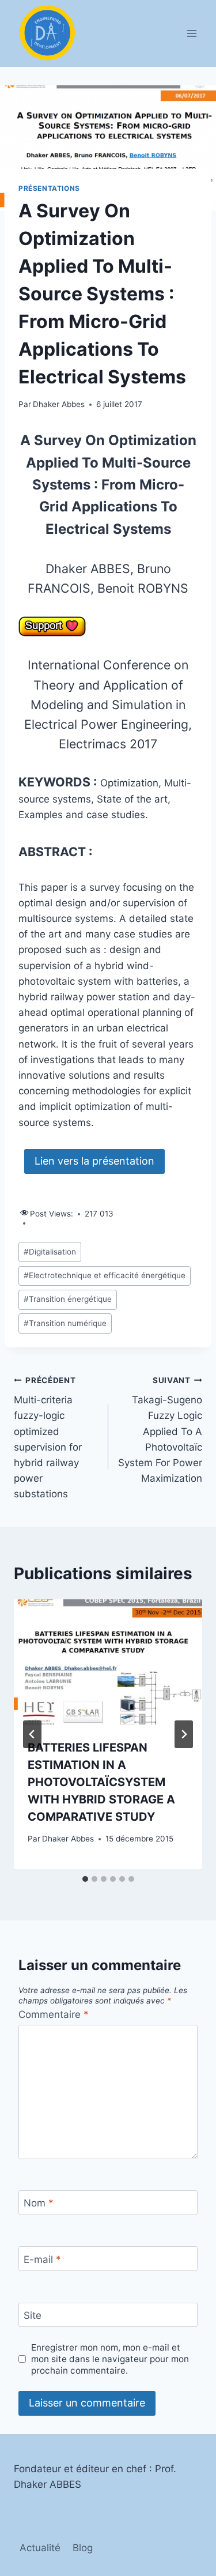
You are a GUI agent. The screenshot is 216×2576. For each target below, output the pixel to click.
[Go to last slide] (32, 1734)
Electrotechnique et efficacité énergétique (105, 1275)
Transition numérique (65, 1323)
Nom (39, 2203)
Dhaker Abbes (59, 404)
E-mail (42, 2259)
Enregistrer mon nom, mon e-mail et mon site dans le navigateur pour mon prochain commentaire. (110, 2359)
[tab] (85, 1879)
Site (33, 2315)
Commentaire (54, 2014)
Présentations (49, 188)
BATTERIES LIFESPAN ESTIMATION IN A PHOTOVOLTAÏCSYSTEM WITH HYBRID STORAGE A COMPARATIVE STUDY (101, 1782)
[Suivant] (184, 1734)
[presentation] (108, 1662)
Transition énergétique (68, 1299)
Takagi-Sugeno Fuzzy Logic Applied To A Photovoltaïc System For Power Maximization (160, 1430)
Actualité (40, 2548)
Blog (83, 2548)
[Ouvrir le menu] (192, 33)
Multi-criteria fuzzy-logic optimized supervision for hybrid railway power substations (48, 1438)
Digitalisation (50, 1252)
